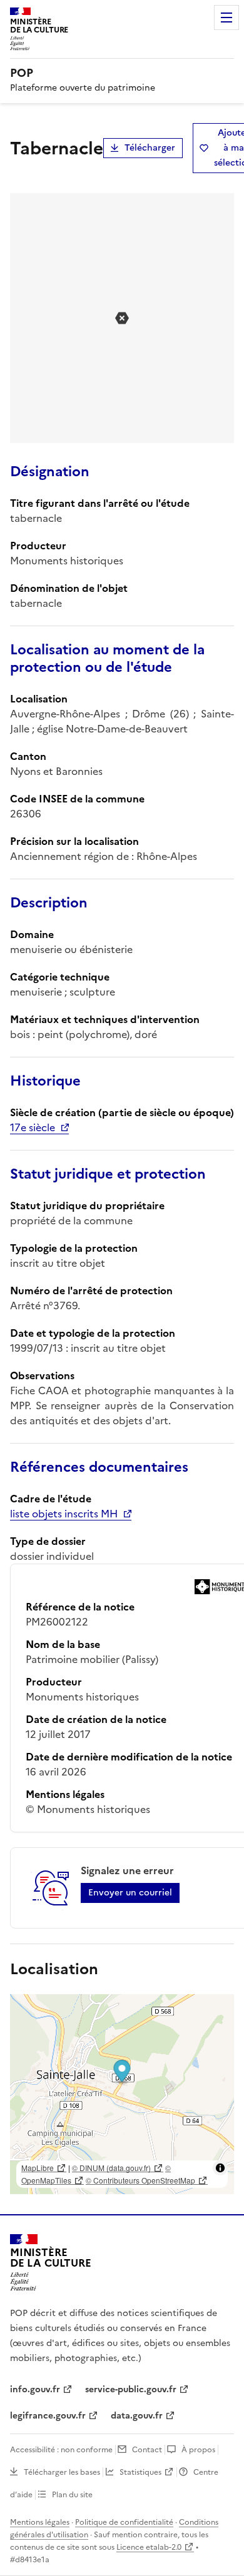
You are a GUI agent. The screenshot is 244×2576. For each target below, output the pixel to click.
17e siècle (33, 1127)
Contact (147, 2450)
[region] (122, 2094)
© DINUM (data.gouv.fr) (111, 2168)
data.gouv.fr (137, 2416)
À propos (198, 2450)
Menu (226, 17)
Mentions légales (40, 2522)
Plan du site (72, 2495)
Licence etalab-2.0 (149, 2547)
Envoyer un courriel (130, 1893)
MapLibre (38, 2168)
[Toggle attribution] (220, 2168)
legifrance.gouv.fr (48, 2416)
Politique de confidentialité (124, 2522)
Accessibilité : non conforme (61, 2450)
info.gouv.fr (35, 2389)
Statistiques (140, 2472)
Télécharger (150, 148)
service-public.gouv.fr (131, 2389)
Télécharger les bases (62, 2472)
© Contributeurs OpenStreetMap (140, 2180)
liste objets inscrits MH (64, 1514)
